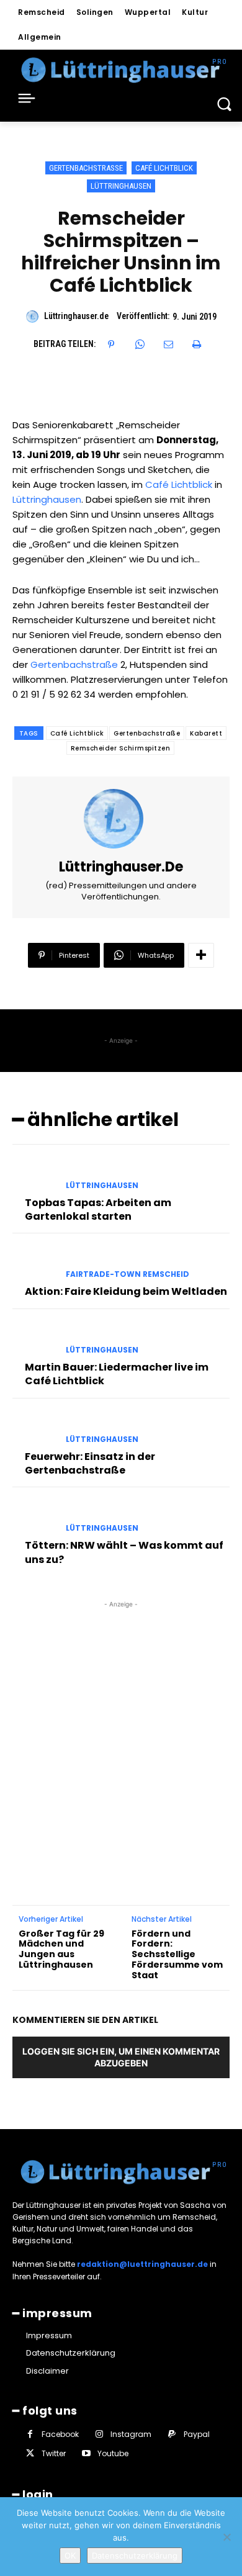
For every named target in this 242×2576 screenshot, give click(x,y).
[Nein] (226, 2537)
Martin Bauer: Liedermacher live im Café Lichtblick (117, 1374)
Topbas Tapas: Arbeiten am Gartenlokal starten (98, 1209)
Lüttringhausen (121, 186)
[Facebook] (30, 2434)
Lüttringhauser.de (76, 316)
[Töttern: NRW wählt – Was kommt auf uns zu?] (34, 1517)
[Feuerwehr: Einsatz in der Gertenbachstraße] (34, 1428)
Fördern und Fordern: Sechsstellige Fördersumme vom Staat (177, 1955)
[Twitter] (30, 2453)
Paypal (197, 2434)
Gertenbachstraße (86, 168)
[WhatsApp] (140, 345)
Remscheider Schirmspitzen (121, 748)
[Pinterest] (111, 345)
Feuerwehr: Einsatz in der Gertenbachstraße (90, 1463)
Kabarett (206, 733)
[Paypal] (172, 2434)
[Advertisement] (121, 1732)
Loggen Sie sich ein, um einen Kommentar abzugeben (121, 2057)
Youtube (113, 2453)
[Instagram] (99, 2434)
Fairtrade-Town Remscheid (128, 1274)
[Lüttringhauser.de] (34, 317)
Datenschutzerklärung (135, 2556)
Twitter (54, 2453)
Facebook (60, 2434)
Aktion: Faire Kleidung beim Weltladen (126, 1291)
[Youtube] (86, 2453)
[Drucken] (197, 345)
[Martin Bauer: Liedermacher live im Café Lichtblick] (34, 1339)
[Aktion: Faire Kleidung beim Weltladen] (34, 1263)
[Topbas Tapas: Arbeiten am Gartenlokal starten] (34, 1174)
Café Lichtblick (164, 168)
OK (70, 2556)
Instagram (131, 2434)
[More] (201, 955)
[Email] (168, 345)
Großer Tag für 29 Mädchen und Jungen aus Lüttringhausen (61, 1949)
